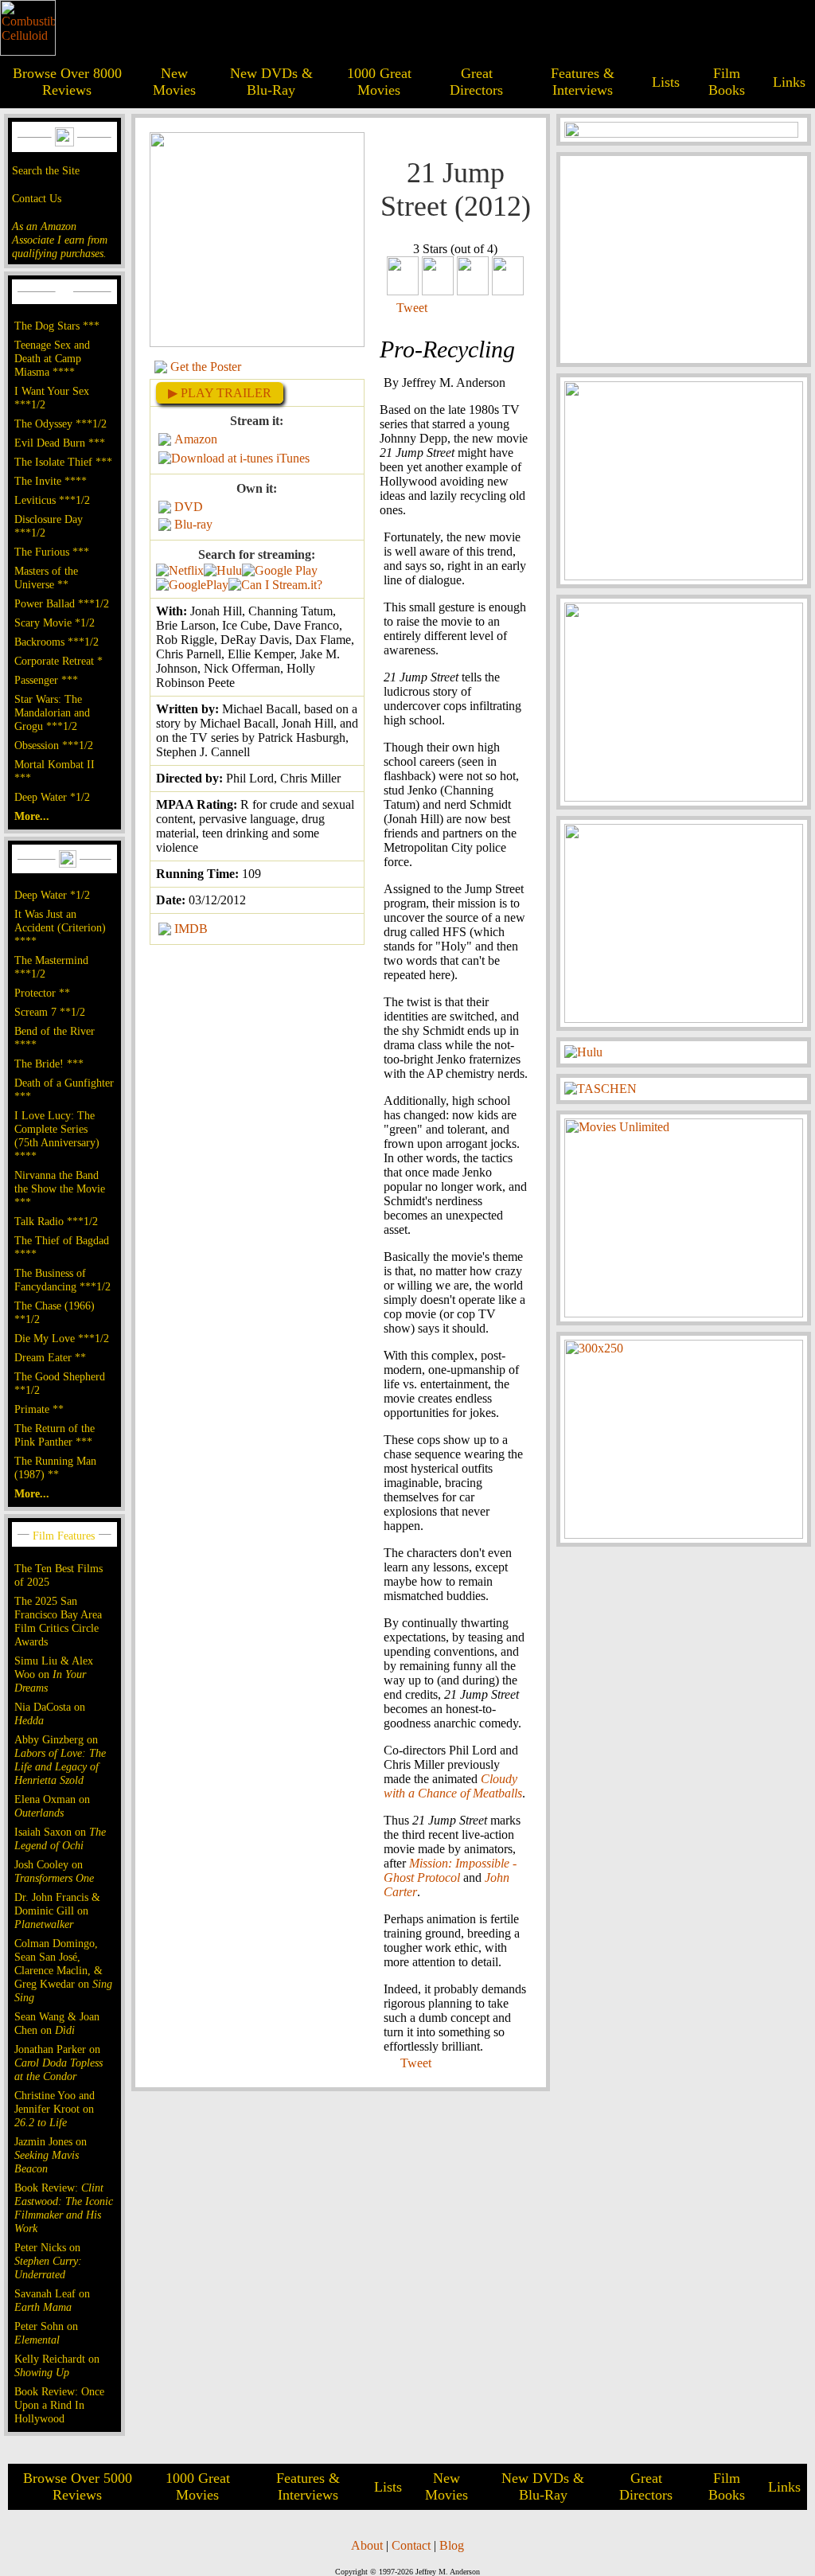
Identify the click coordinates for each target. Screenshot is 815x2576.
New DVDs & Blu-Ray (271, 82)
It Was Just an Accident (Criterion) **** (60, 927)
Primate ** (39, 1409)
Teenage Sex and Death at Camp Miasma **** (52, 358)
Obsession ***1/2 (54, 745)
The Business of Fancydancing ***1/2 (62, 1280)
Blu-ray (193, 524)
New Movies (174, 82)
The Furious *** (52, 552)
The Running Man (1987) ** (55, 1468)
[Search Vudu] (280, 570)
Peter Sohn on (46, 2333)
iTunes (293, 458)
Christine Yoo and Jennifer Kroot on (55, 2109)
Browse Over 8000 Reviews (67, 82)
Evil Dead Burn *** (60, 443)
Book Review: (64, 2208)
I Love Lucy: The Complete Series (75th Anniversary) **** (57, 1136)
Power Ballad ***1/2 (62, 603)
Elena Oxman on (52, 1806)
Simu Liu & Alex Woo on (54, 1674)
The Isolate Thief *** (63, 462)
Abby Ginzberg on (60, 1760)
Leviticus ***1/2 (52, 500)
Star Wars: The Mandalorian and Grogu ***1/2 (52, 712)
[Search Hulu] (223, 570)
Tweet (412, 308)
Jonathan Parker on (58, 2063)
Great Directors (476, 82)
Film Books (727, 82)
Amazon (196, 439)
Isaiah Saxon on (60, 1838)
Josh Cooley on (54, 1871)
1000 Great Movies (379, 82)
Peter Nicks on (48, 2261)
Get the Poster (206, 367)
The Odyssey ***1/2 (60, 423)
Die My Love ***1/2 (62, 1338)
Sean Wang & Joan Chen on (57, 2023)
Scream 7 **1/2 (50, 1012)
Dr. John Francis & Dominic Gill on (57, 1911)
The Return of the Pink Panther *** (55, 1435)
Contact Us (37, 198)
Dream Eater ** (50, 1357)
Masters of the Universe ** (46, 578)
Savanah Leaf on (52, 2300)
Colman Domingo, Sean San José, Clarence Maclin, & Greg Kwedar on (63, 1970)
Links (789, 82)
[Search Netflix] (180, 570)
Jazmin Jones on (51, 2155)
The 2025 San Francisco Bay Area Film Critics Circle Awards (58, 1621)
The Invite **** (51, 481)
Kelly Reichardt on (57, 2365)
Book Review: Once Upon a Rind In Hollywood (59, 2405)
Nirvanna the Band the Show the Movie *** (60, 1188)
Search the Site (46, 170)
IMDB (191, 929)
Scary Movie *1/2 (55, 623)
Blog (452, 2545)
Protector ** (42, 993)
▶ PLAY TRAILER (220, 393)
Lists (666, 82)
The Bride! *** (49, 1064)
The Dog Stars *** (57, 326)
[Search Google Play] (192, 585)
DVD (189, 507)
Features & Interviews (583, 82)
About (367, 2545)
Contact (411, 2545)
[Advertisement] (684, 260)
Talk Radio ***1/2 (56, 1221)
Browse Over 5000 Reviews (78, 2486)
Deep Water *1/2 (52, 797)
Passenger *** (46, 680)
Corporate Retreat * (58, 661)
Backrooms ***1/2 (57, 642)
